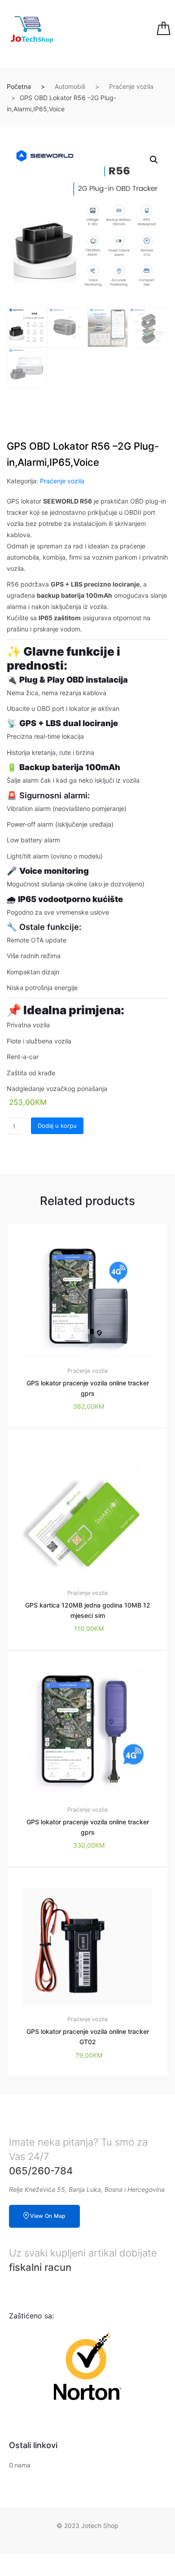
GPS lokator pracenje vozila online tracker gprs (88, 1388)
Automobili (70, 86)
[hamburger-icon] (109, 29)
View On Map (48, 2216)
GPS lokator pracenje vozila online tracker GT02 (88, 2037)
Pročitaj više (93, 2107)
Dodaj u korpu (57, 1126)
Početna (19, 86)
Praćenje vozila (131, 86)
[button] (154, 160)
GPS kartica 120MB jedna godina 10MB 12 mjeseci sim (88, 1610)
